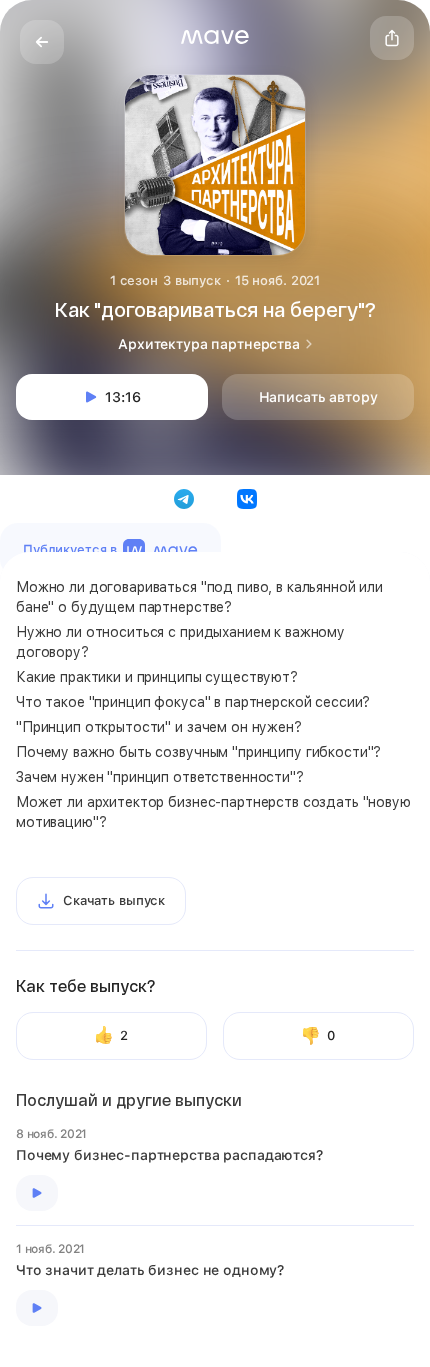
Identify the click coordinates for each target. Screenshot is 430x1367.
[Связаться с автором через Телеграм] (184, 499)
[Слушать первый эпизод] (37, 1193)
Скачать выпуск (114, 900)
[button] (215, 37)
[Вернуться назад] (42, 42)
